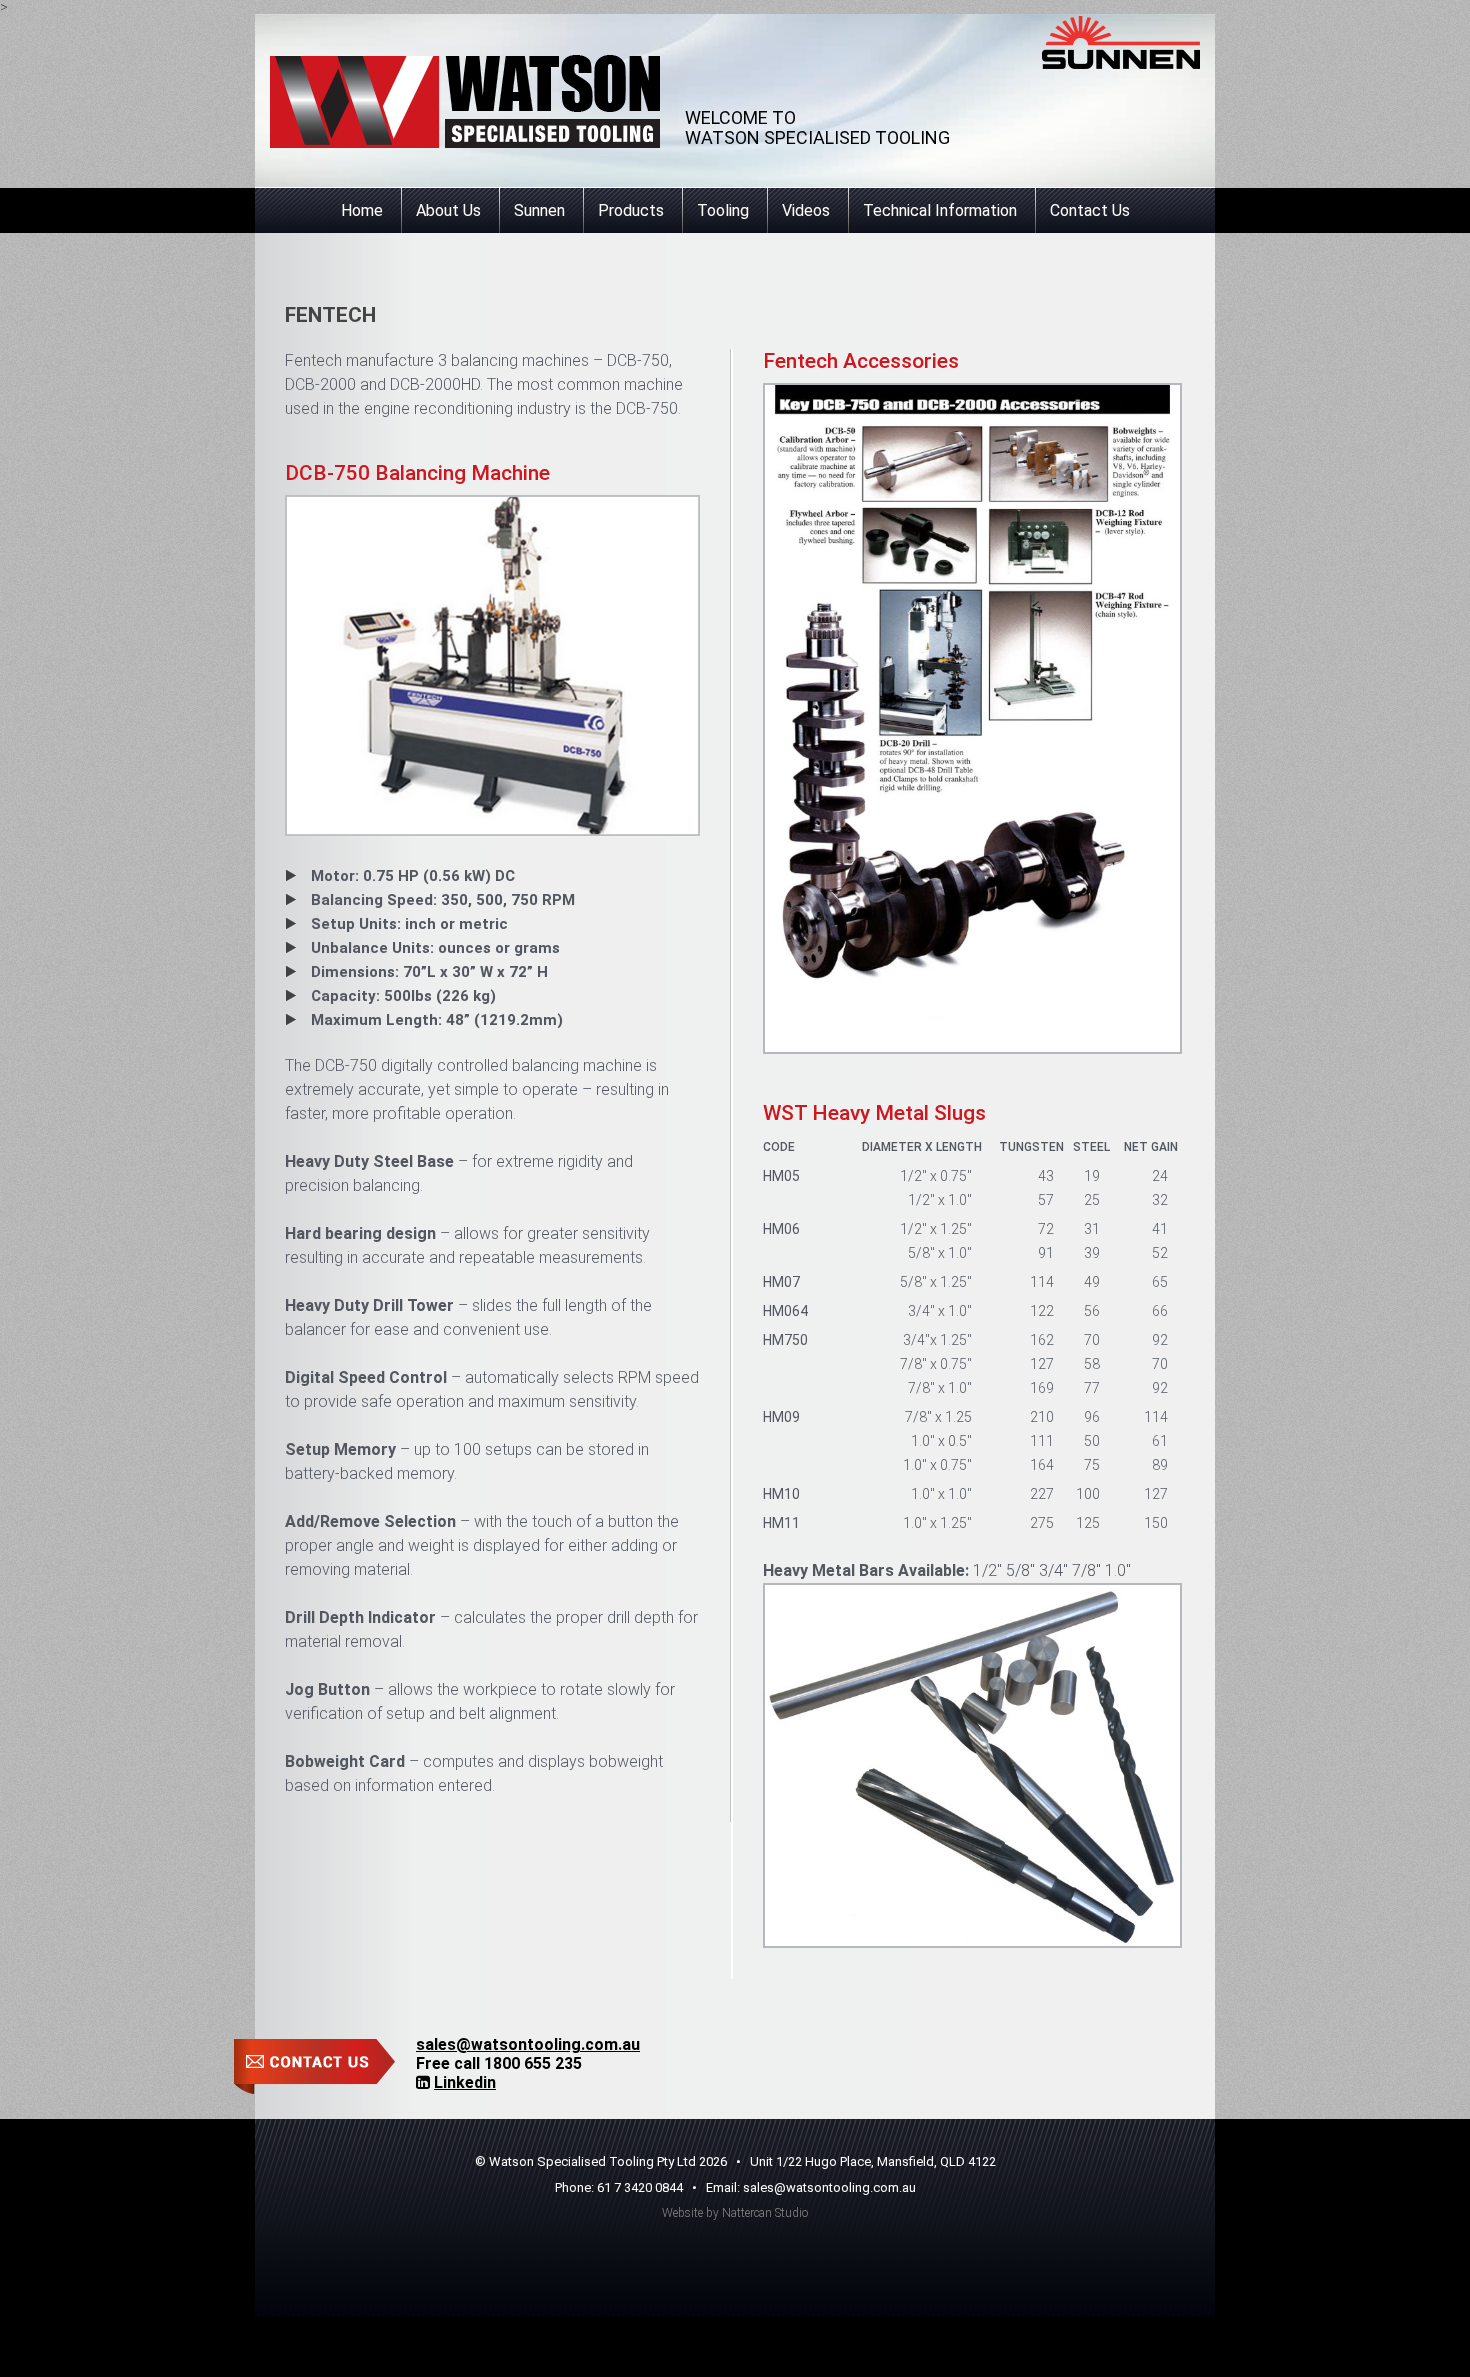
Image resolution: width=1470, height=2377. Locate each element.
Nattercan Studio (765, 2213)
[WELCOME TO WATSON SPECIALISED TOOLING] (465, 101)
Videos (806, 210)
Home (362, 210)
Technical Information (940, 210)
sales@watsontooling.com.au (528, 2044)
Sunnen (539, 210)
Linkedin (465, 2082)
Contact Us (1090, 210)
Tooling (723, 210)
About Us (448, 210)
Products (631, 210)
